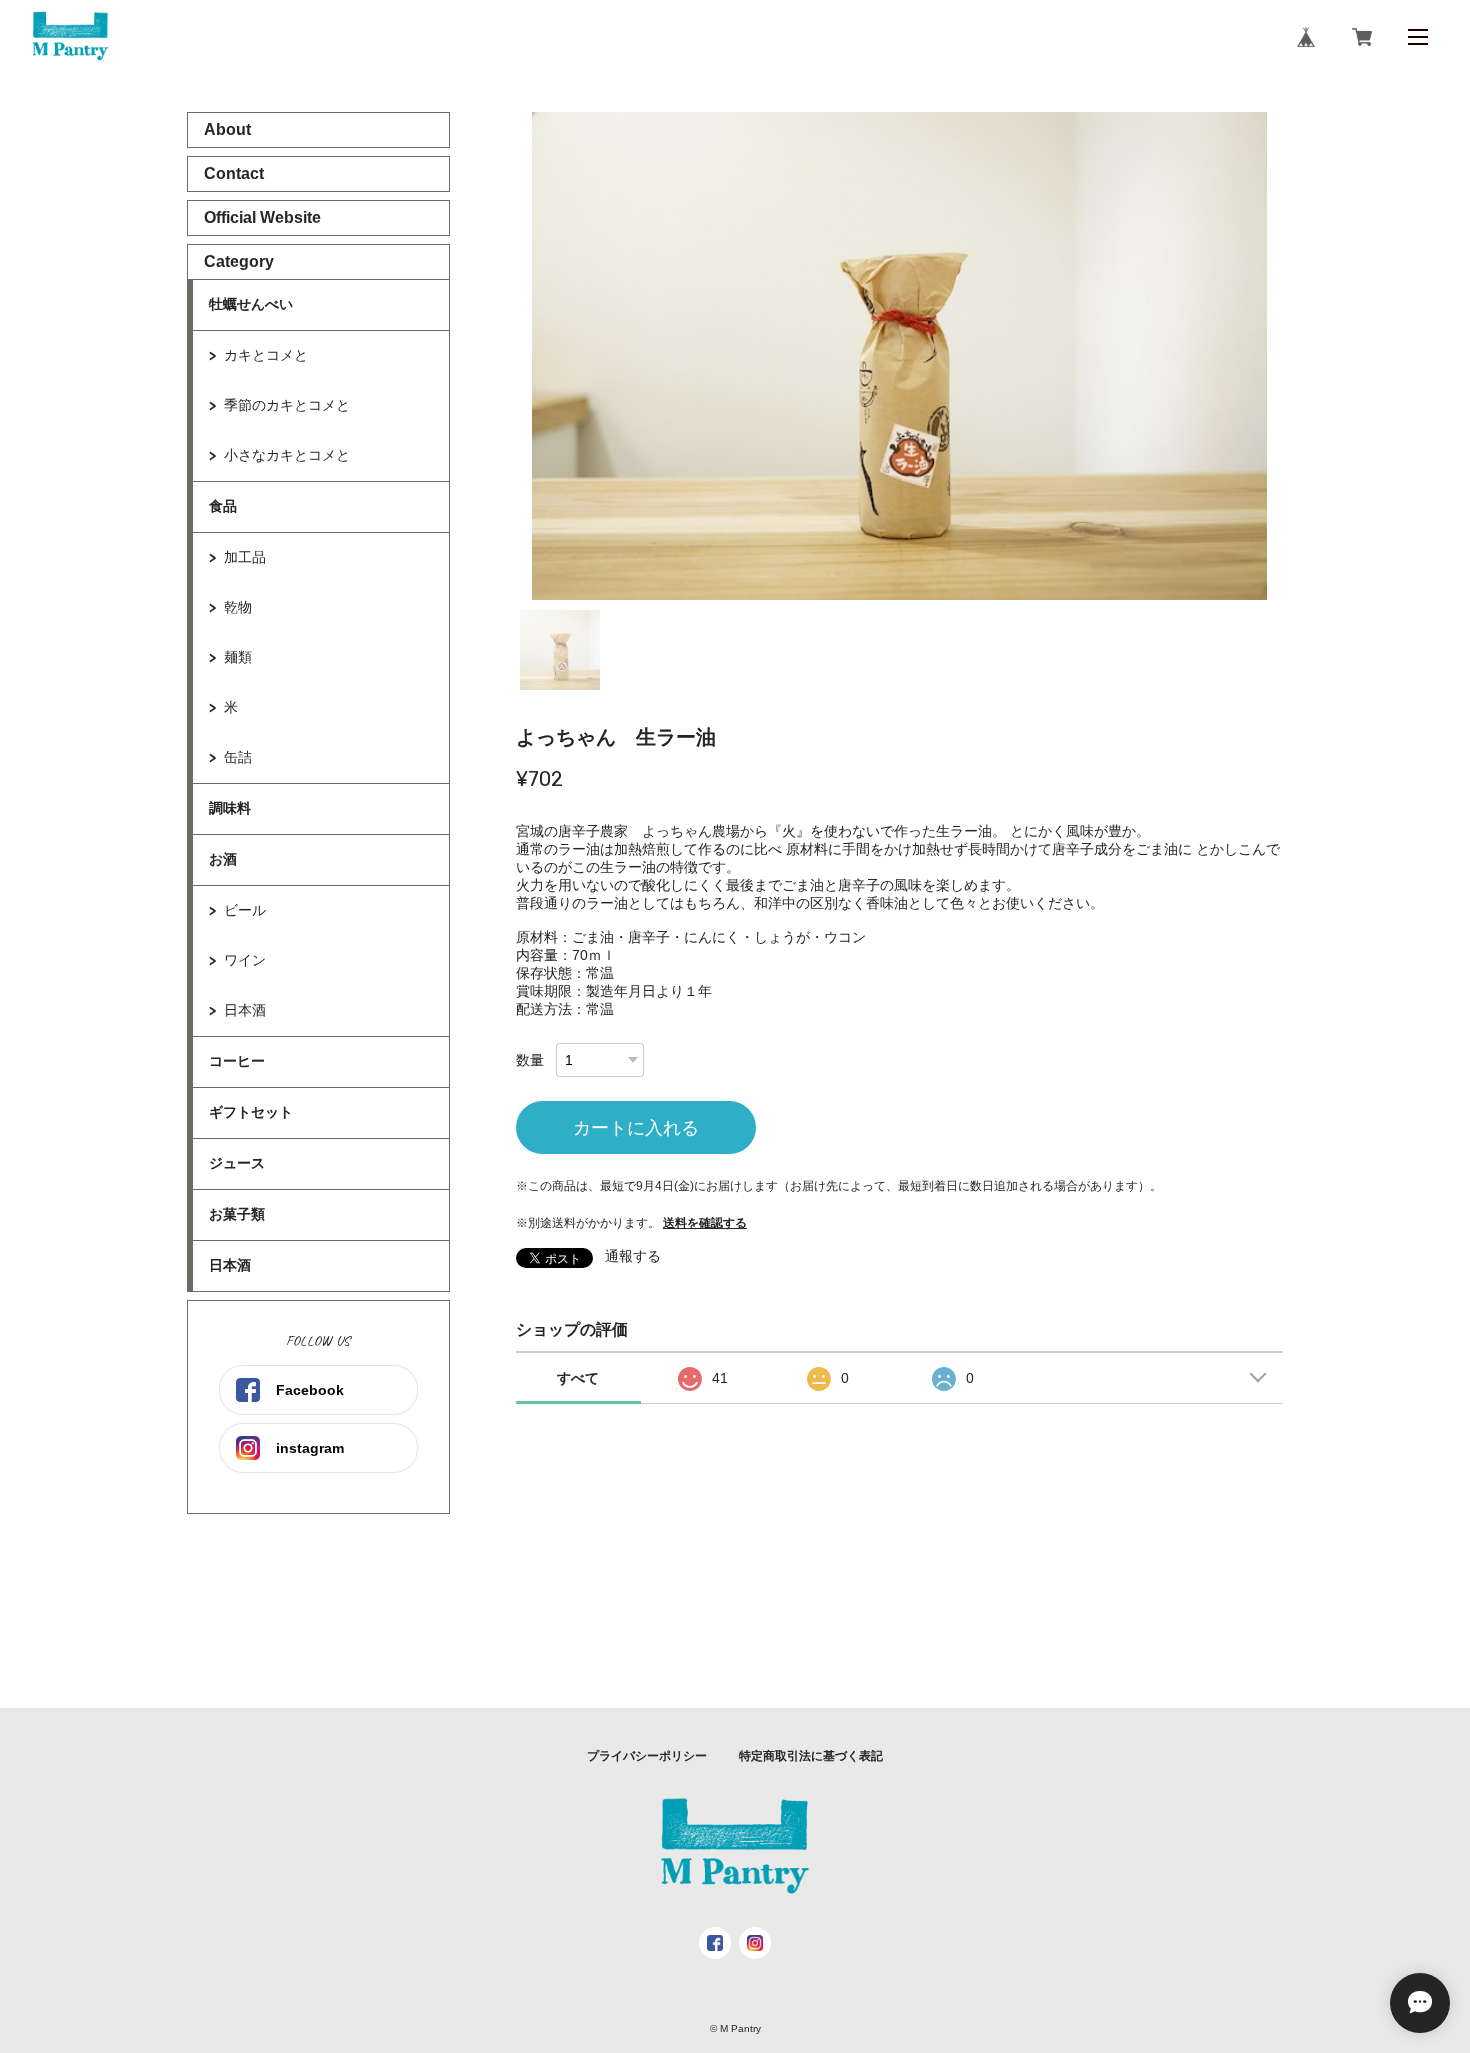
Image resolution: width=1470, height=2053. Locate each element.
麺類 (238, 657)
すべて (578, 1378)
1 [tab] (560, 650)
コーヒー (237, 1061)
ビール (245, 910)
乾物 (238, 607)
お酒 (223, 859)
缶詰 (238, 757)
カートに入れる (636, 1128)
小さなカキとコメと (287, 455)
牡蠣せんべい (251, 304)
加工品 (245, 557)
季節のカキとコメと (287, 405)
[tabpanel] (899, 356)
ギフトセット (251, 1112)
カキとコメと (266, 355)
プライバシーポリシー (647, 1756)
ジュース (237, 1163)
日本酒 (245, 1010)
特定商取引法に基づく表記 (811, 1756)
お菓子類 (237, 1214)
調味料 (230, 808)
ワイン (245, 960)
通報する (633, 1256)
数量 (530, 1060)
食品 (223, 506)
